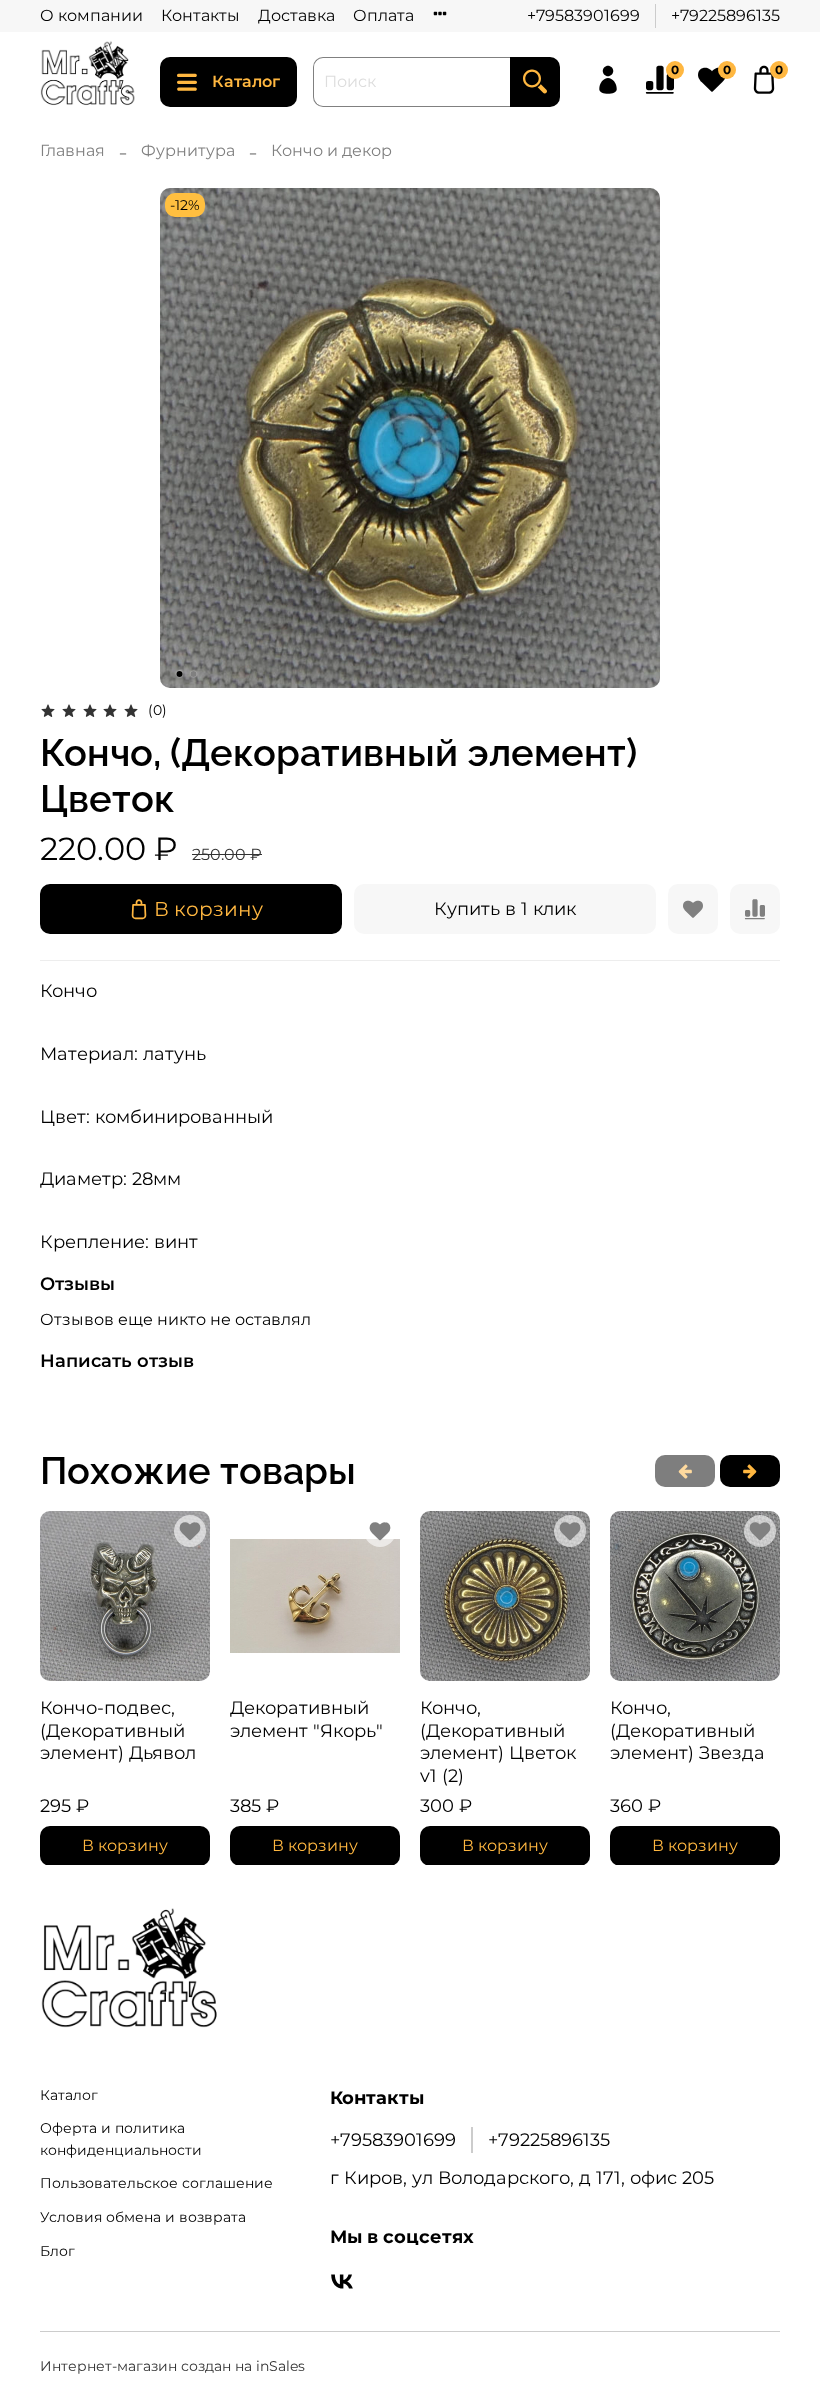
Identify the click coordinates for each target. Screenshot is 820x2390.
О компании (91, 15)
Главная (72, 150)
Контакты (200, 15)
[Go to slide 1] (180, 674)
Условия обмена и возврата (143, 2217)
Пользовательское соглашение (156, 2183)
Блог (57, 2251)
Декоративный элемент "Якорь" (306, 1719)
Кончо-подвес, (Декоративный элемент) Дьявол (118, 1730)
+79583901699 (583, 15)
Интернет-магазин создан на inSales (172, 2366)
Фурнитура (188, 150)
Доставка (296, 15)
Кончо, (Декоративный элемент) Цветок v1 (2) (498, 1742)
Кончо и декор (331, 150)
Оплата (383, 15)
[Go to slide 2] (194, 674)
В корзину (125, 1844)
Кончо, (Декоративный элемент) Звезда (687, 1730)
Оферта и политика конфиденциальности (121, 2139)
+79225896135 (725, 15)
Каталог (246, 81)
